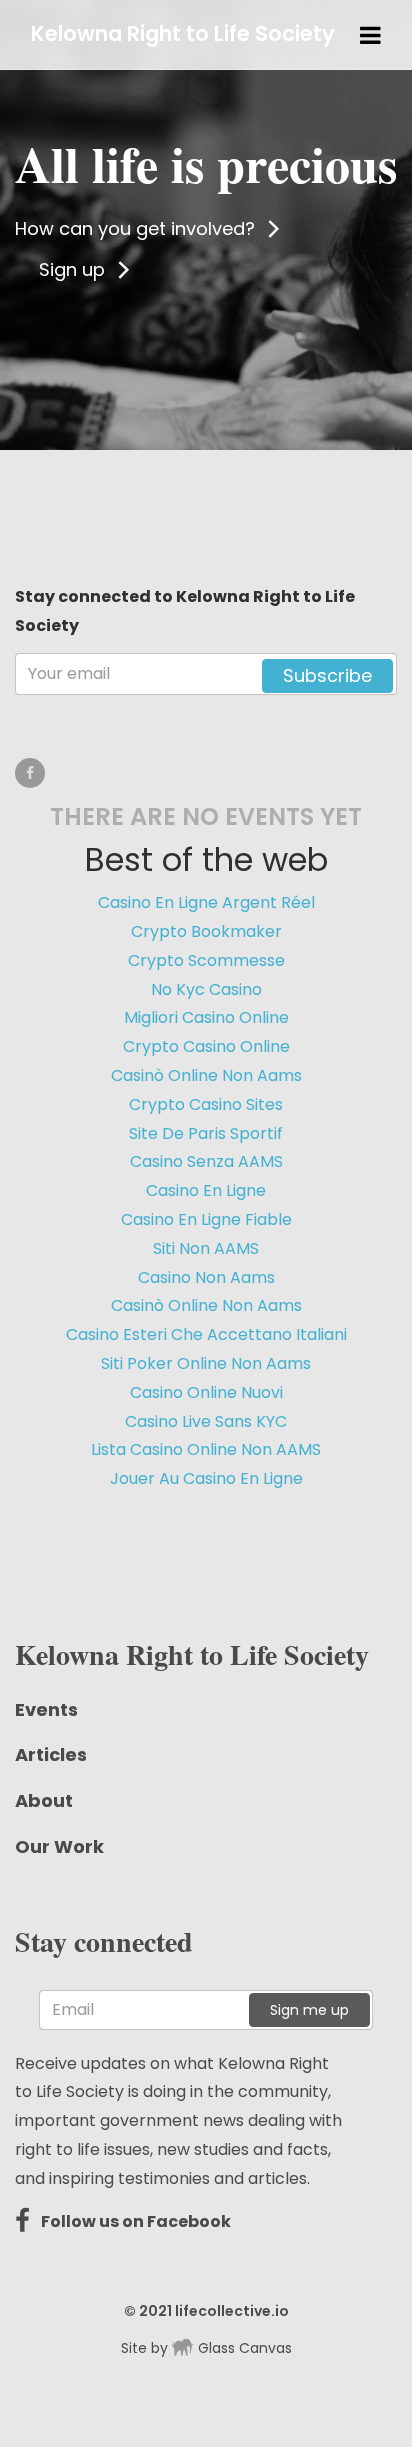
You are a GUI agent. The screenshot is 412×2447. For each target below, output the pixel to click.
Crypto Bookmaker (206, 931)
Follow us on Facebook (134, 2221)
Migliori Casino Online (206, 1017)
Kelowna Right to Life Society (183, 33)
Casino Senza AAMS (206, 1161)
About (44, 1800)
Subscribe (327, 675)
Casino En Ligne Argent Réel (206, 902)
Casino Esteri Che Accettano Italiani (206, 1334)
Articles (51, 1754)
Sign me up (309, 2010)
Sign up (74, 269)
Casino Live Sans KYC (206, 1421)
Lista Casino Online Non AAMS (206, 1449)
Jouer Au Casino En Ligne (206, 1478)
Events (46, 1709)
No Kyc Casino (206, 989)
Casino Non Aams (206, 1277)
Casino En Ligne (206, 1190)
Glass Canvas (243, 2348)
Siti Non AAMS (206, 1248)
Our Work (59, 1846)
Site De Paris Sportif (206, 1133)
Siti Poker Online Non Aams (206, 1363)
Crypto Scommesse (206, 960)
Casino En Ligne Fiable (206, 1219)
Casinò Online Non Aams (206, 1075)
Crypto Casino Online (206, 1046)
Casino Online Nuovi (206, 1392)
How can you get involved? (137, 228)
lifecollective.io (232, 2311)
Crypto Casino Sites (206, 1104)
